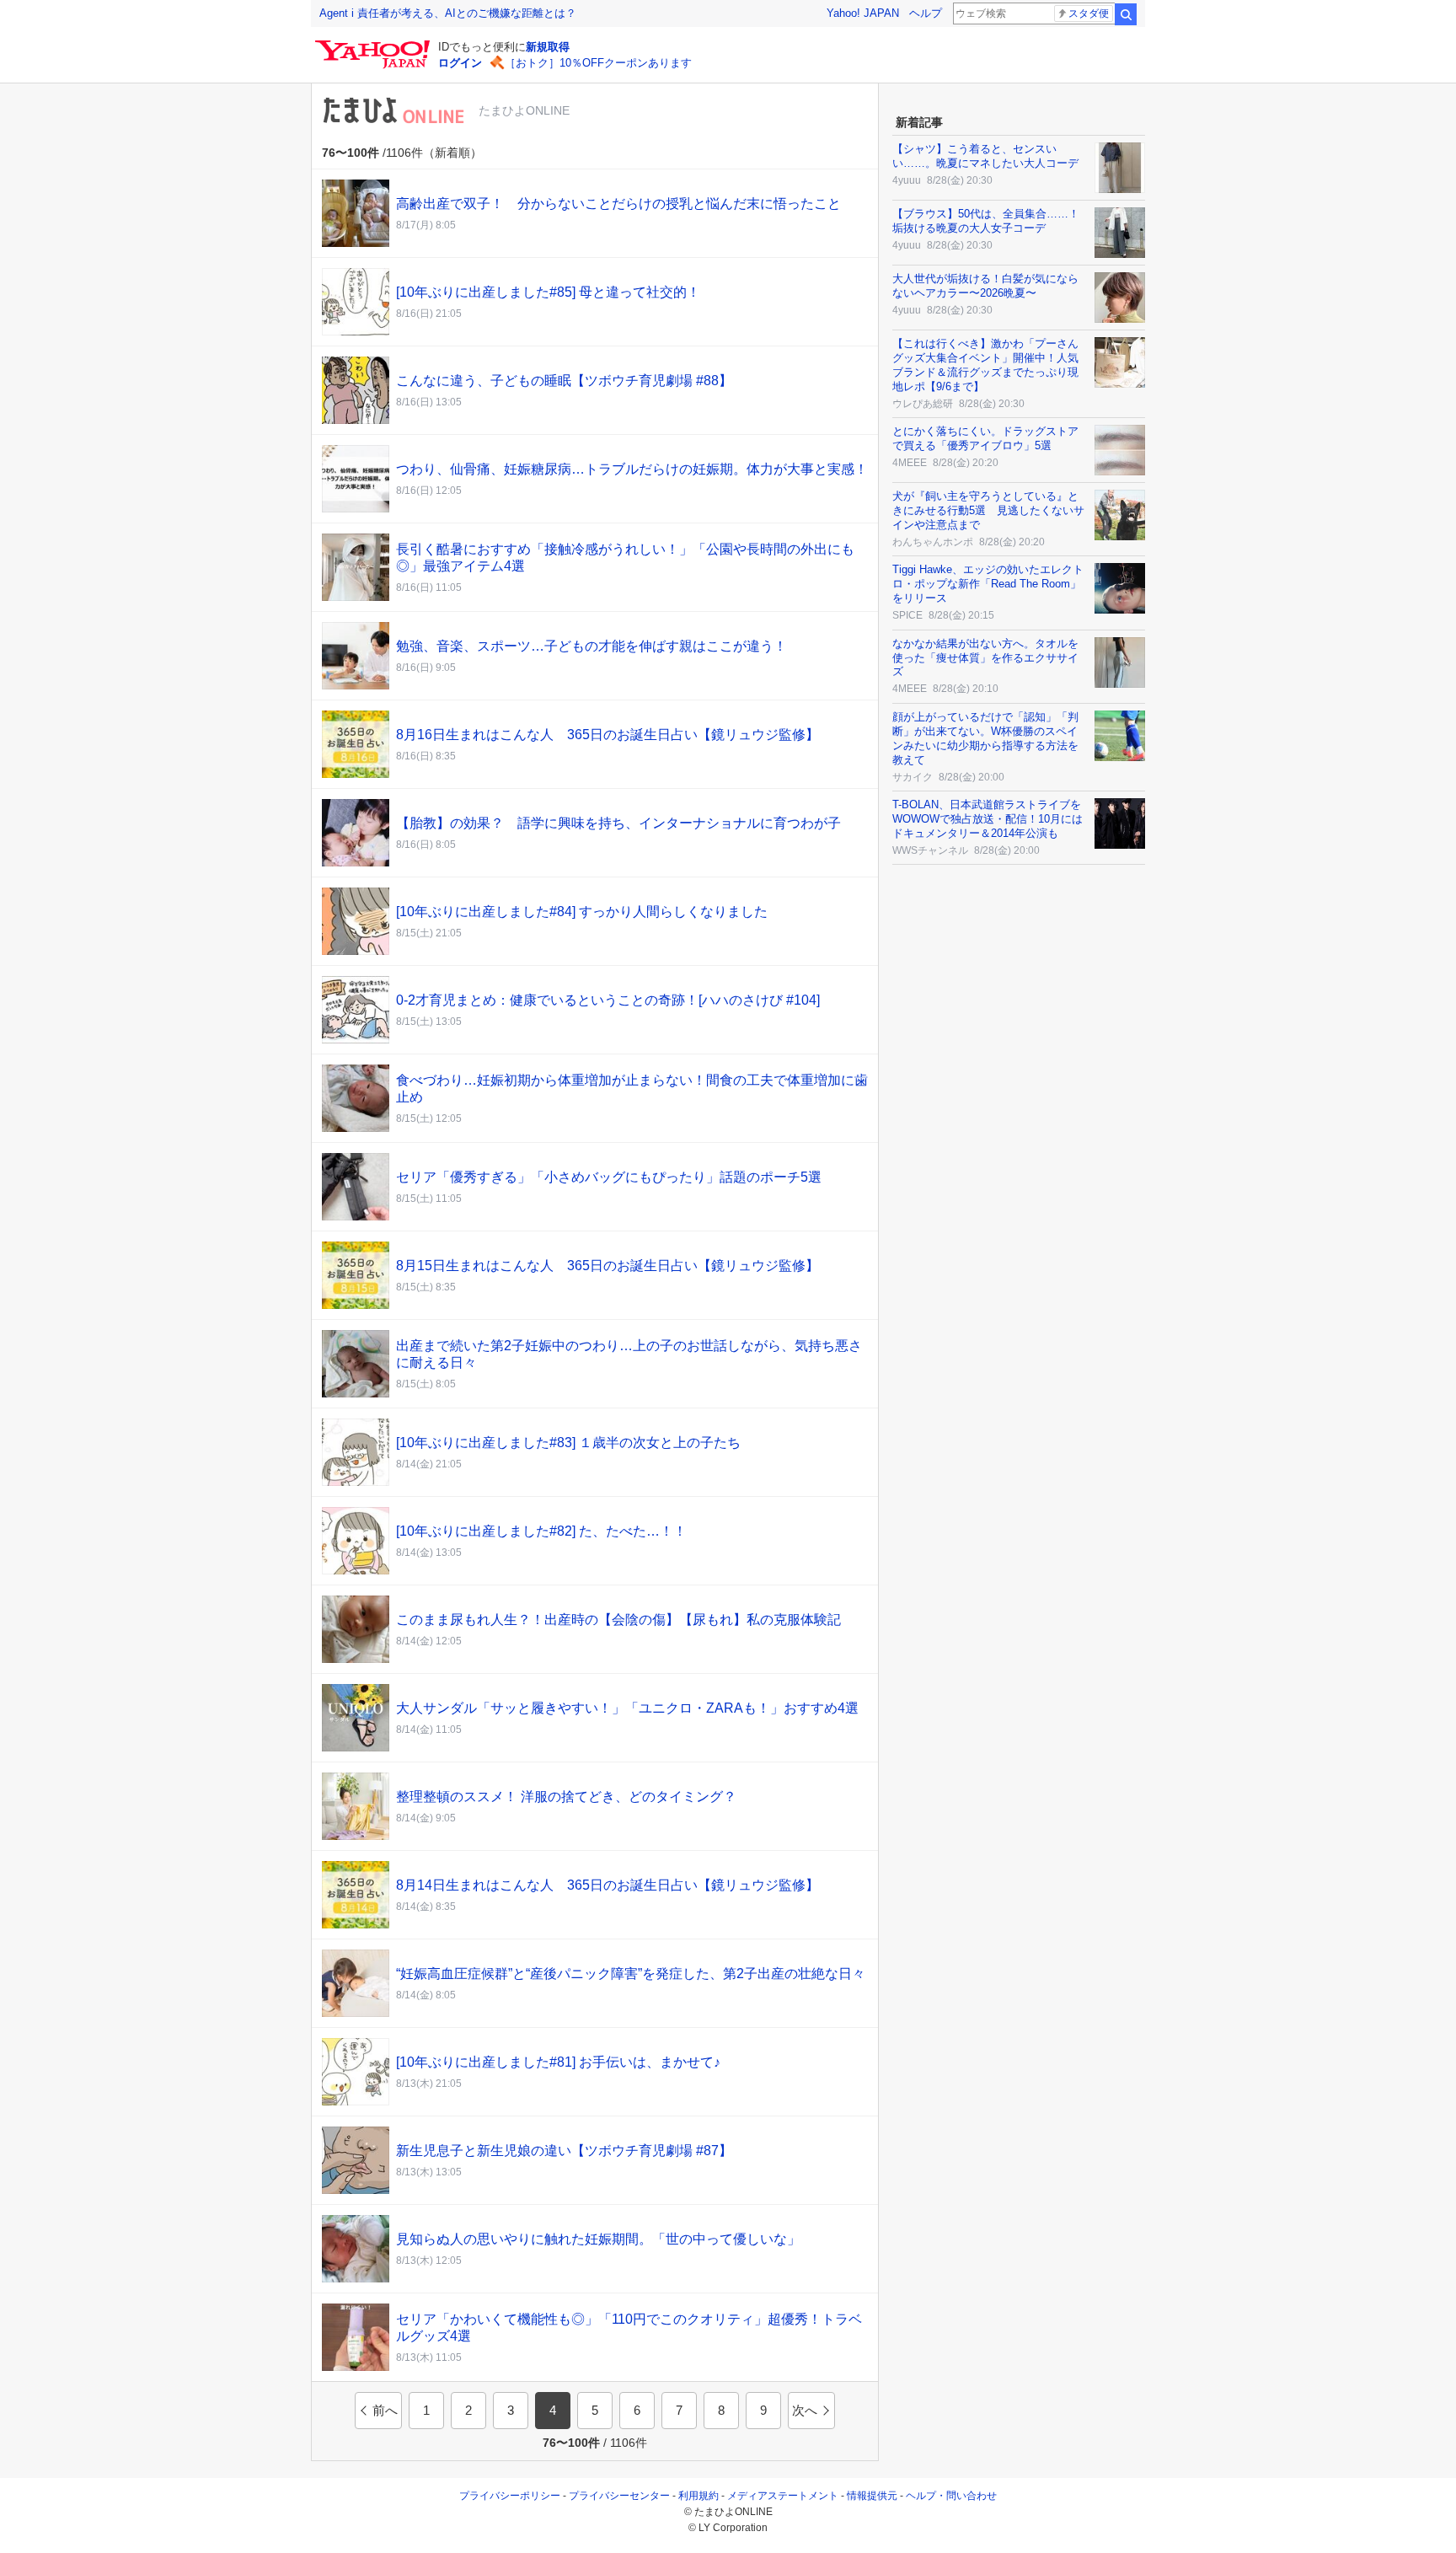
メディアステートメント (783, 2496)
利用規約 (699, 2496)
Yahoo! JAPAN (863, 13)
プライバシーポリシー (510, 2496)
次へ (805, 2410)
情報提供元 (872, 2496)
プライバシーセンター (619, 2496)
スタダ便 (1089, 13)
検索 (1126, 14)
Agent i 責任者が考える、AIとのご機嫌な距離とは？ (448, 13)
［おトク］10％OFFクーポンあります (598, 63)
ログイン (460, 63)
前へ (385, 2410)
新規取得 (548, 47)
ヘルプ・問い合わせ (951, 2496)
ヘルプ (926, 13)
